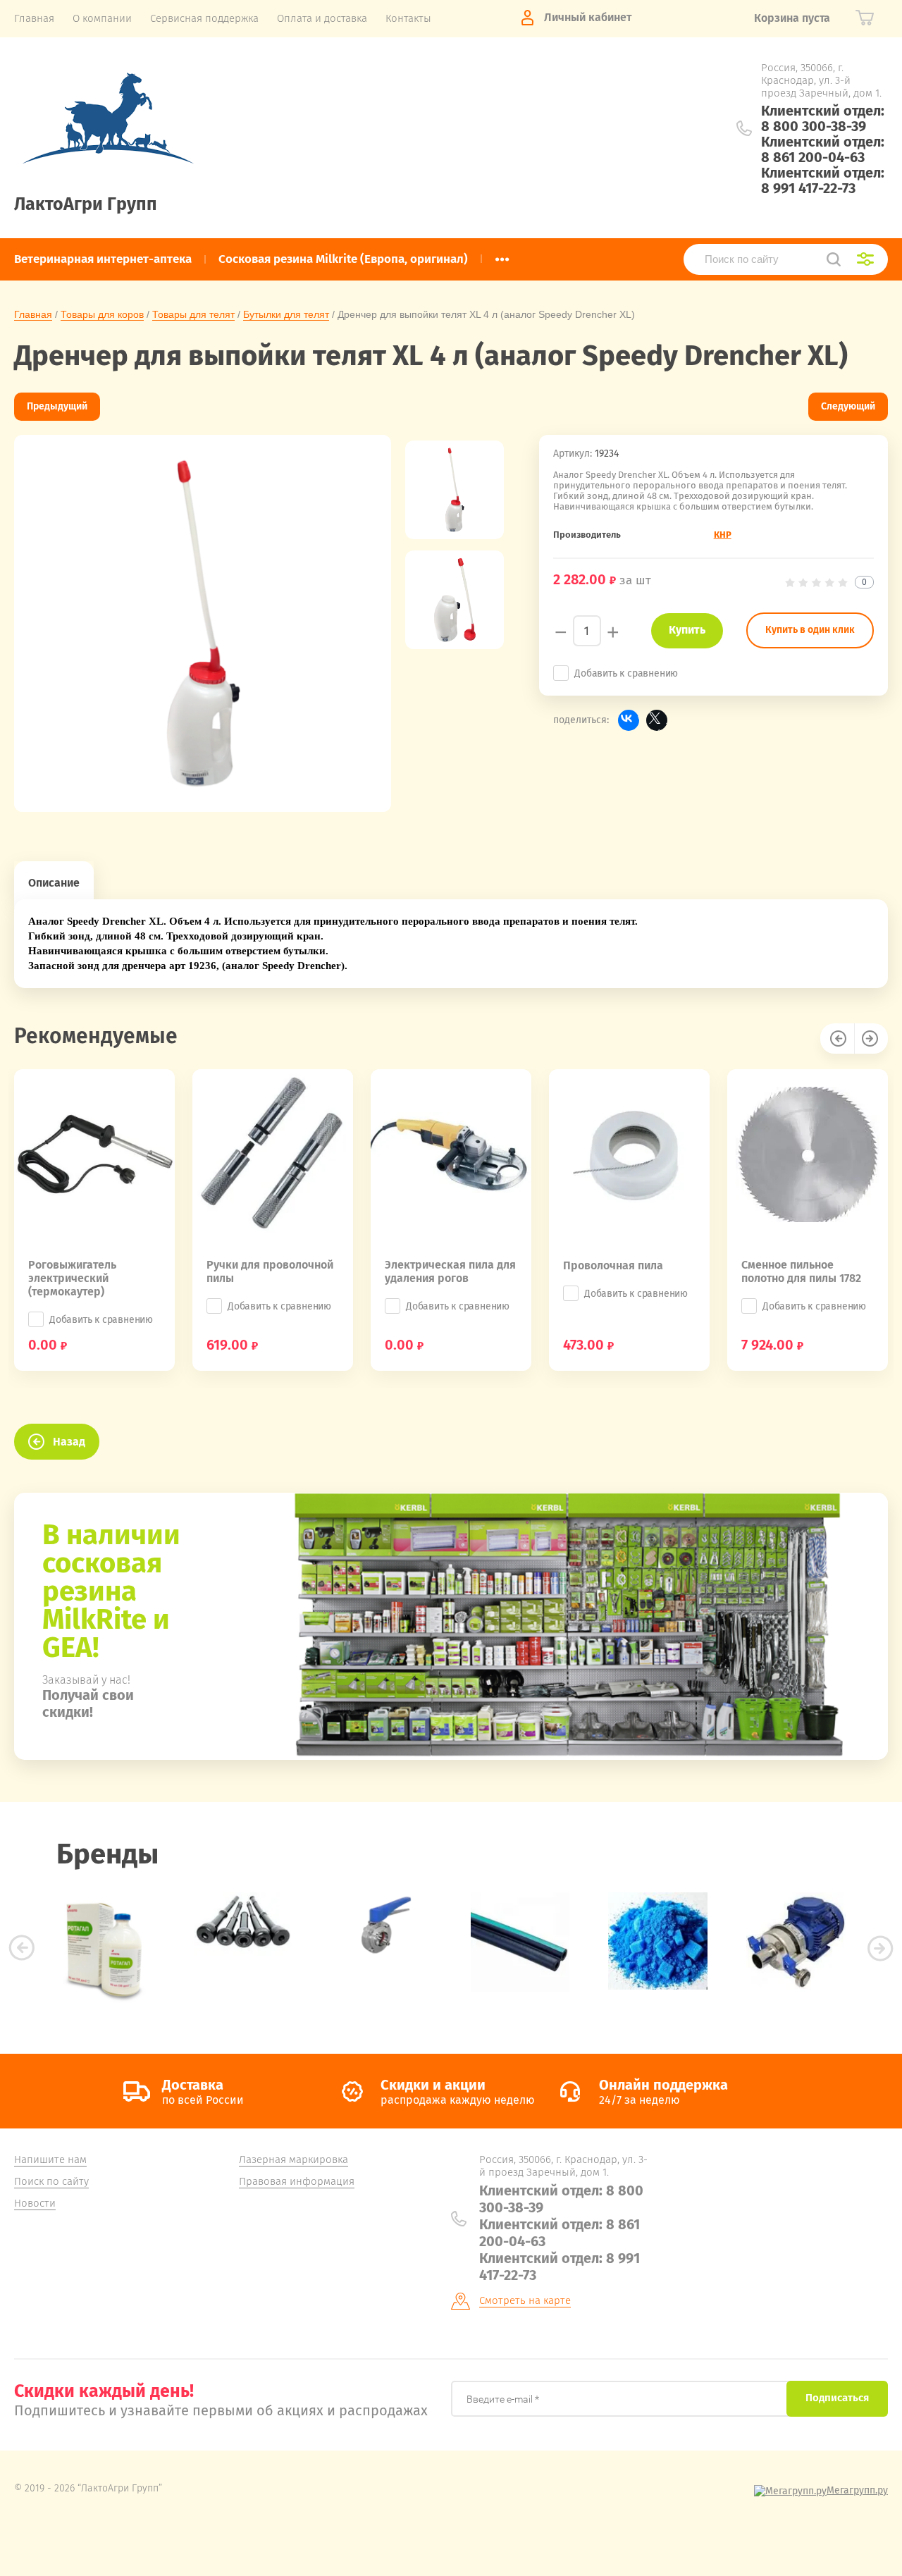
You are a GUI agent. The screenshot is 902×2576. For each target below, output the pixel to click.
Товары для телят (193, 314)
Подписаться (837, 2398)
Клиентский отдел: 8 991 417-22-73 (823, 180)
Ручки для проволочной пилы (270, 1271)
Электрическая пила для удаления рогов (450, 1271)
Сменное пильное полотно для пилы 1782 (801, 1271)
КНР (723, 535)
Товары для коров (102, 314)
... (502, 255)
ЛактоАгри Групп (86, 204)
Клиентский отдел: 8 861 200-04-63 (823, 149)
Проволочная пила (613, 1265)
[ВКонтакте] (629, 720)
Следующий (848, 406)
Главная (33, 314)
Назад (69, 1442)
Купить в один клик (810, 630)
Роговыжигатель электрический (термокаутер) (72, 1278)
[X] (657, 720)
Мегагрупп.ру (857, 2490)
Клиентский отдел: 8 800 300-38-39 (823, 118)
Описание (54, 883)
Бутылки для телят (286, 314)
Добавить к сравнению (626, 673)
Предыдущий (57, 406)
